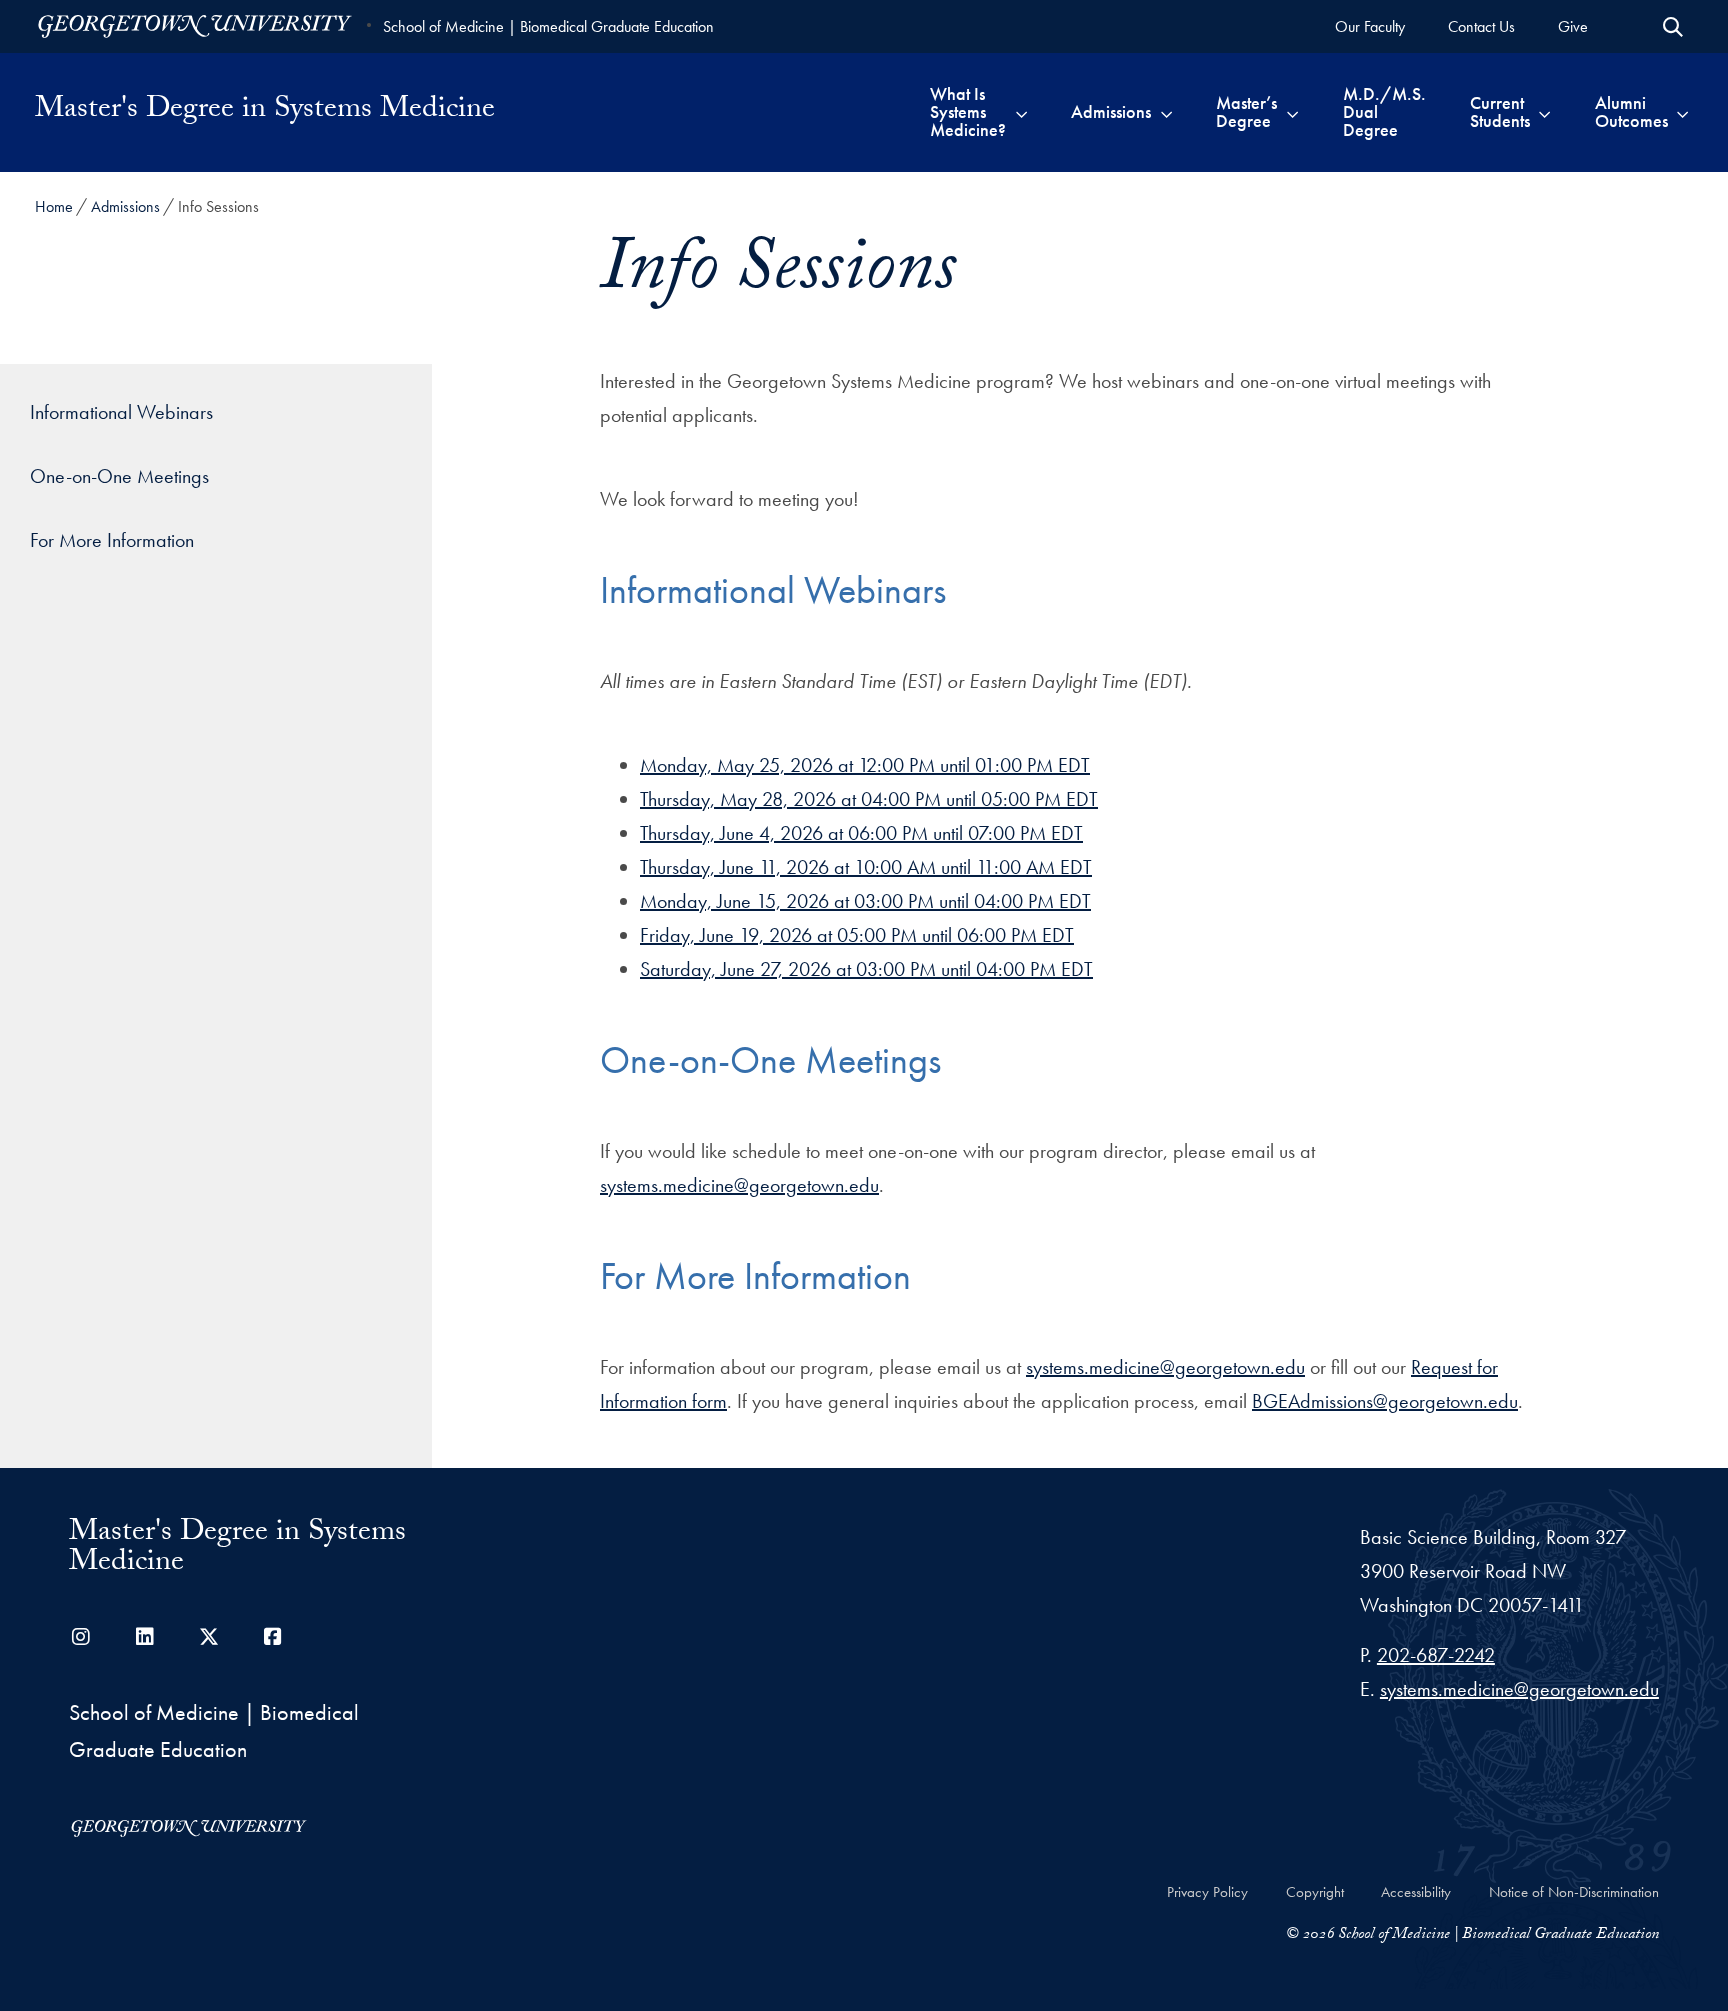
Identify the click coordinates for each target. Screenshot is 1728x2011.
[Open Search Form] (1673, 27)
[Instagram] (81, 1637)
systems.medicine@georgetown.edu (739, 1185)
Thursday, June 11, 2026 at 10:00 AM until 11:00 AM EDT (866, 867)
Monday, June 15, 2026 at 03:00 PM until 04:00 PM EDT (865, 901)
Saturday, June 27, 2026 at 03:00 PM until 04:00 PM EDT (866, 969)
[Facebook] (273, 1637)
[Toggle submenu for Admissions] (1166, 112)
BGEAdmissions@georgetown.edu (1385, 1401)
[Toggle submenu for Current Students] (1544, 112)
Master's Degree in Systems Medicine (265, 112)
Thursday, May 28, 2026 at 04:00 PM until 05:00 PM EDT (869, 799)
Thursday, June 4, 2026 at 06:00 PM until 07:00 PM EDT (861, 833)
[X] (209, 1637)
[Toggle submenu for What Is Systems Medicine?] (1021, 112)
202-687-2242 (1436, 1655)
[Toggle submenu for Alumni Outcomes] (1682, 112)
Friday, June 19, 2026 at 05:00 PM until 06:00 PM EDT (857, 935)
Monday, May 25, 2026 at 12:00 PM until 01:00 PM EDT (865, 765)
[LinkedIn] (145, 1637)
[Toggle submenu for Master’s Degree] (1292, 112)
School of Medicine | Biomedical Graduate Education (548, 26)
